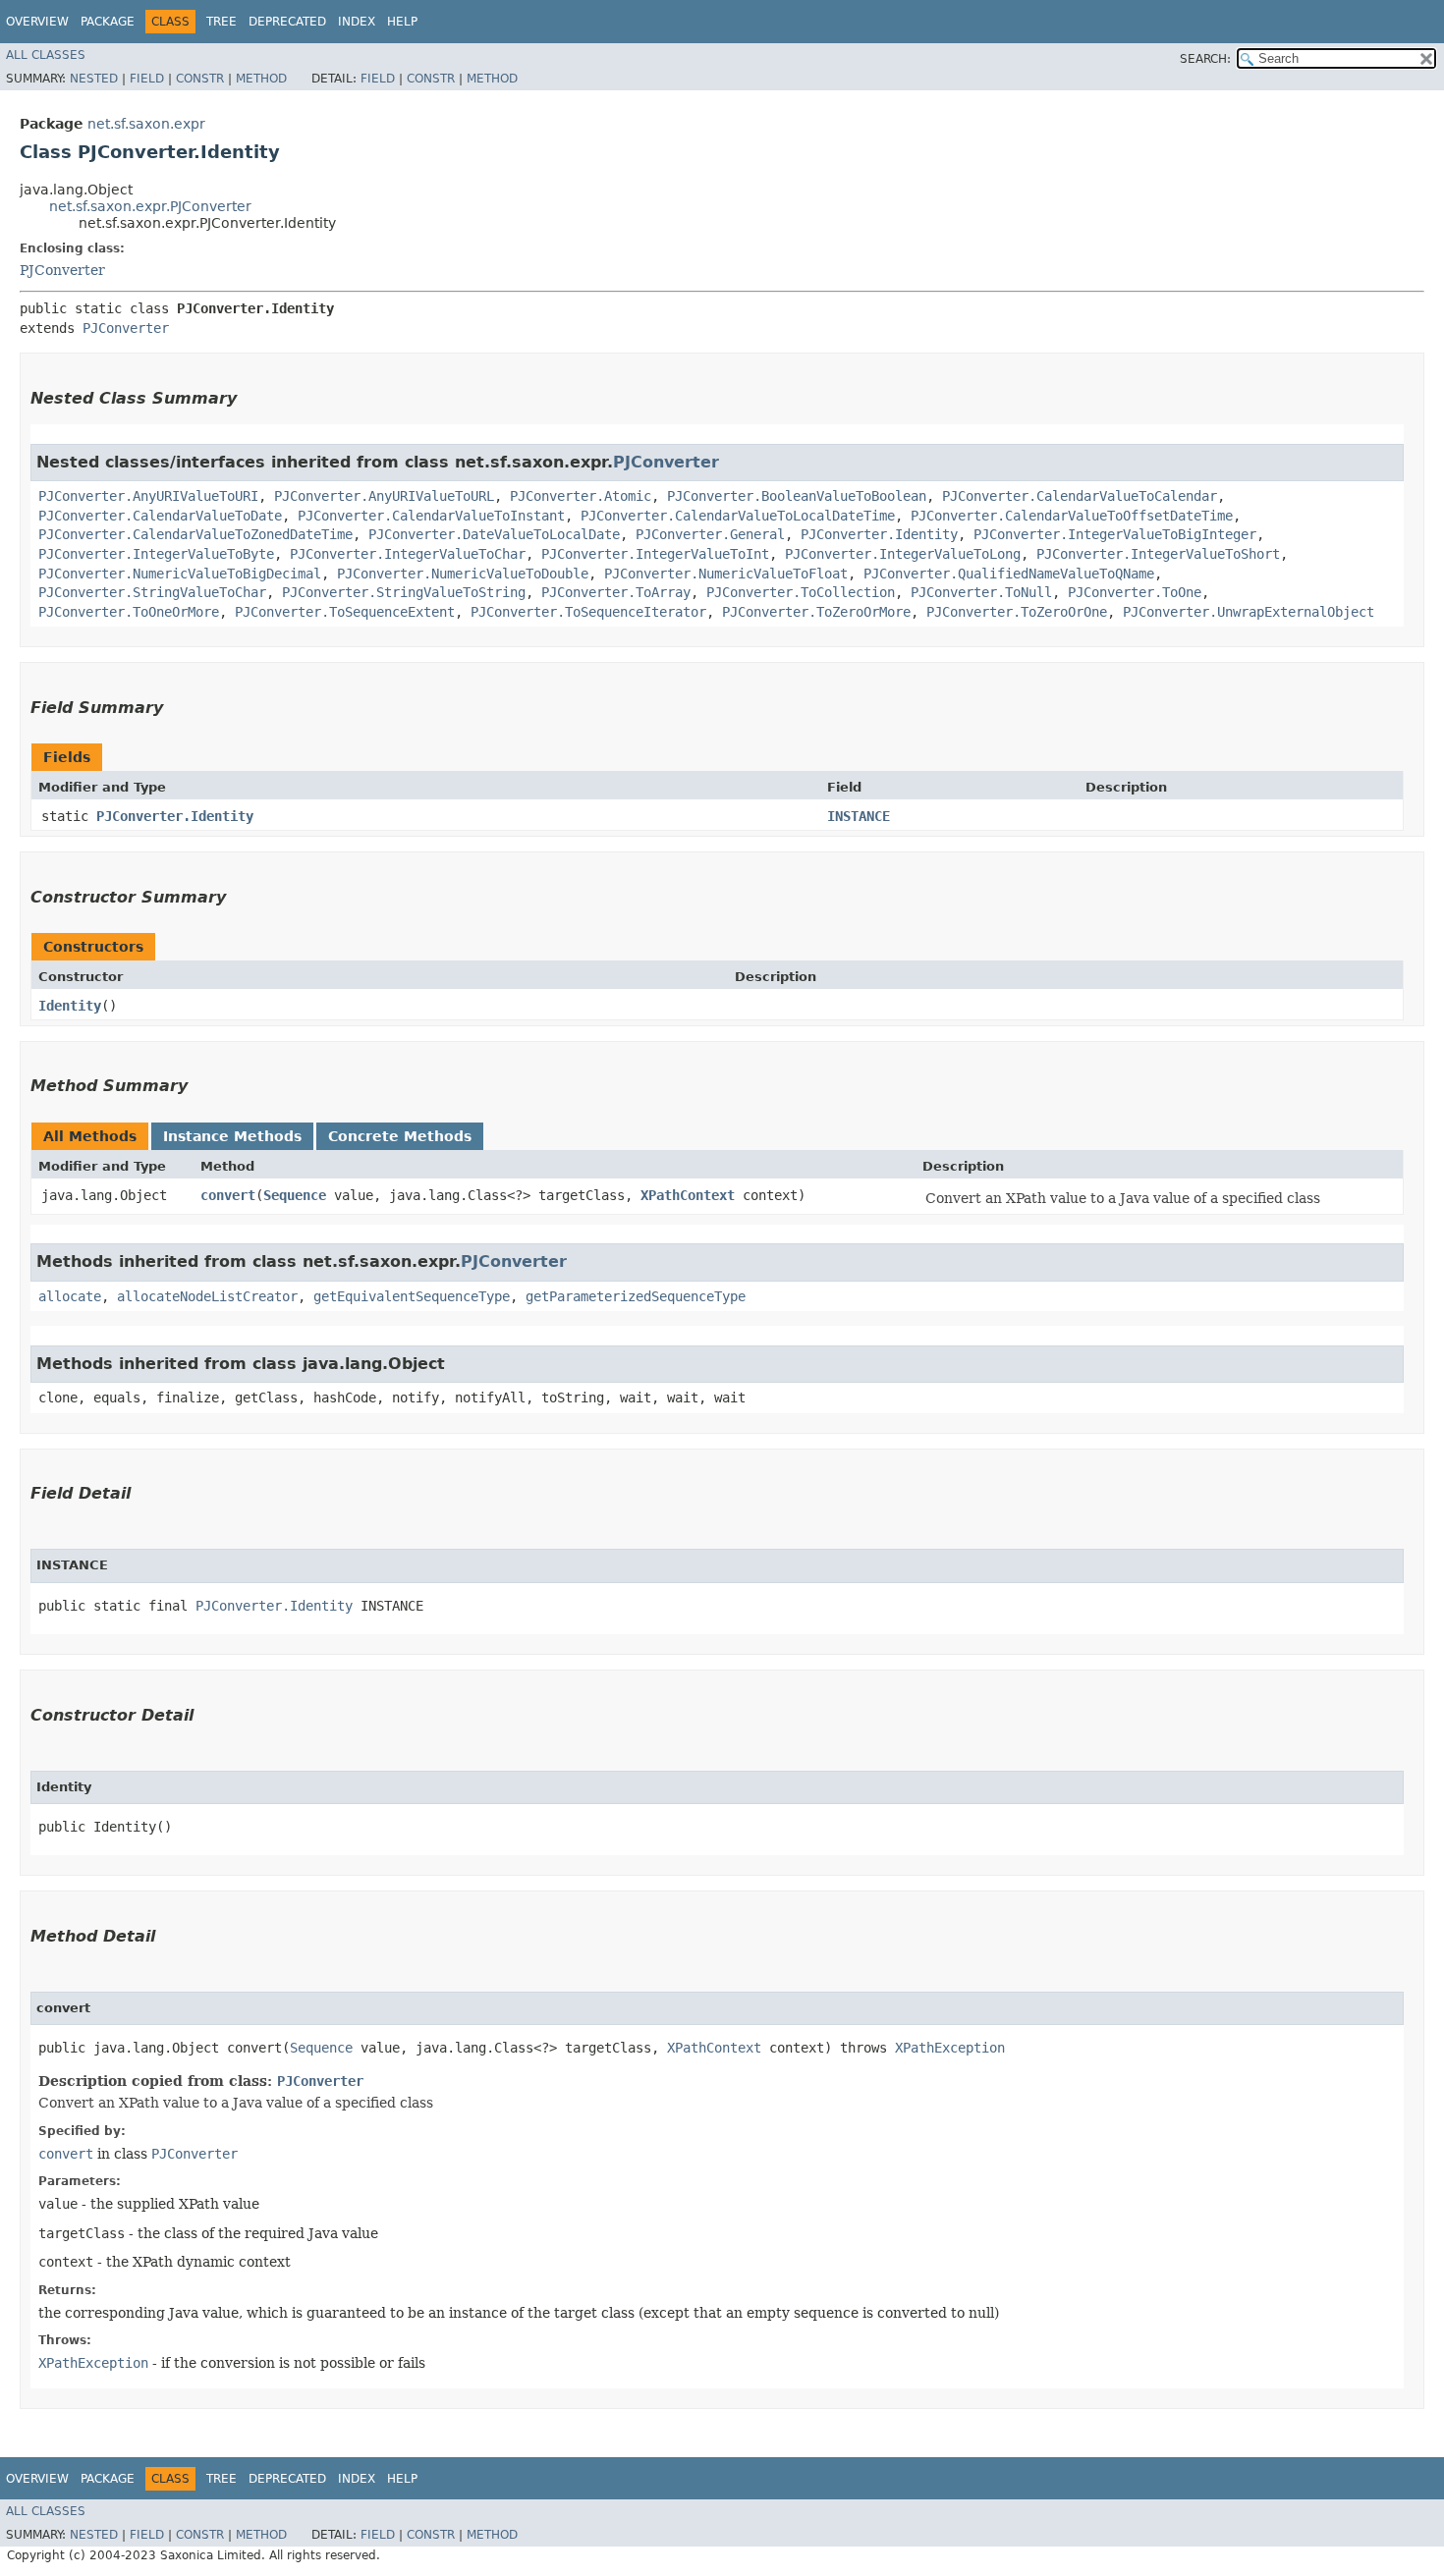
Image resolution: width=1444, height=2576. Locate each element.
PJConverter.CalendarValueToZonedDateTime (195, 534)
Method (261, 79)
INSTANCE (859, 816)
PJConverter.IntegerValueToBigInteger (1115, 534)
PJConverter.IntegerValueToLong (903, 554)
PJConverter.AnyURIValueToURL (384, 496)
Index (357, 22)
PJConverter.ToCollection (801, 592)
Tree (222, 22)
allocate (70, 1296)
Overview (37, 22)
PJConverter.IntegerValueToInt (655, 554)
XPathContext (688, 1195)
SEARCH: (1205, 59)
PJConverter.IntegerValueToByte (156, 554)
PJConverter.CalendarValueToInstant (431, 516)
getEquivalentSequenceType (412, 1296)
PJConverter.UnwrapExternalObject (1249, 612)
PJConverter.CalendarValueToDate (160, 516)
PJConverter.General (710, 534)
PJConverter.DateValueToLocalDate (494, 534)
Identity (70, 1006)
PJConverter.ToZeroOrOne (1017, 612)
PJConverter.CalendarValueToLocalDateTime (738, 516)
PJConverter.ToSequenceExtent (345, 612)
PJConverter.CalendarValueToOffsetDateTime (1072, 516)
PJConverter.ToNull (981, 592)
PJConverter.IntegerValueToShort (1158, 554)
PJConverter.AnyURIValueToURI (148, 496)
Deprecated (287, 22)
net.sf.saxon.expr (146, 124)
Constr (200, 79)
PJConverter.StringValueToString (404, 592)
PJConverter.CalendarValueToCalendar (1080, 496)
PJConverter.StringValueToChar (152, 592)
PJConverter (62, 270)
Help (402, 22)
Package (108, 22)
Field (147, 79)
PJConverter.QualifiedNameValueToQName (1009, 574)
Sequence (295, 1195)
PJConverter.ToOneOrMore (129, 612)
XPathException (950, 2048)
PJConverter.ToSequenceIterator (588, 612)
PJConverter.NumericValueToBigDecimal (180, 574)
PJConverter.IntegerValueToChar (408, 554)
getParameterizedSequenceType (636, 1296)
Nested (94, 79)
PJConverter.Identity (879, 534)
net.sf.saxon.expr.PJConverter (150, 206)
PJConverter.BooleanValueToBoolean (797, 496)
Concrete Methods (400, 1136)
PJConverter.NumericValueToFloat (726, 574)
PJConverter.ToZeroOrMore (816, 612)
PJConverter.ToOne (1135, 592)
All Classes (46, 55)
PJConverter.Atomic (581, 496)
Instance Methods (232, 1136)
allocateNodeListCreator (207, 1296)
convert (228, 1195)
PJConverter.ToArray (616, 592)
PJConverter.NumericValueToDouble (463, 574)
